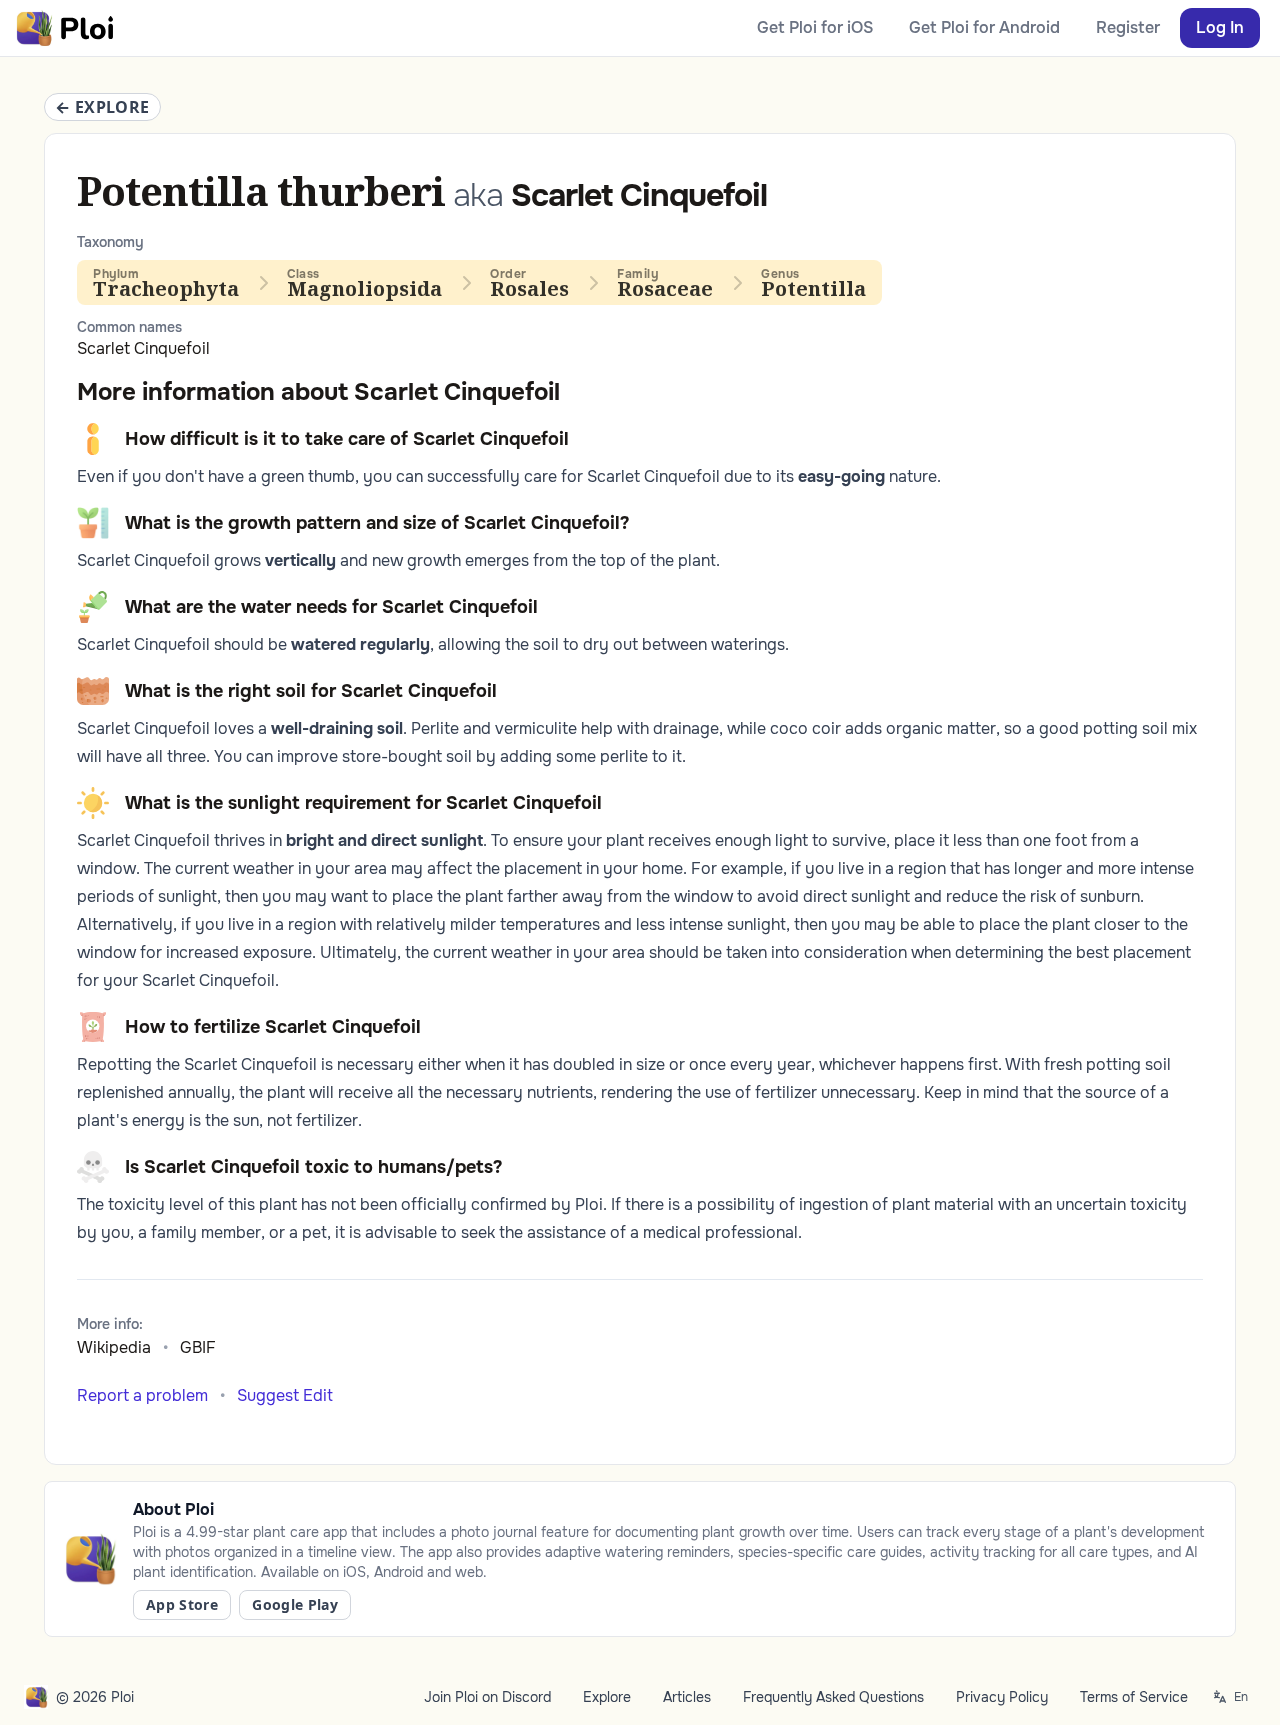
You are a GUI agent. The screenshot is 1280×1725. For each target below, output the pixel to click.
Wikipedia (114, 1347)
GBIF (198, 1347)
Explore (607, 1697)
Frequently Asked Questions (833, 1697)
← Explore (102, 107)
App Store (182, 1604)
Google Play (295, 1604)
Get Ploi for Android (984, 27)
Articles (687, 1697)
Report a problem (142, 1395)
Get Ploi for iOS (815, 27)
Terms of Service (1134, 1697)
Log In (1220, 27)
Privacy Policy (1002, 1697)
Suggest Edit (285, 1395)
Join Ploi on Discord (487, 1697)
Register (1128, 27)
